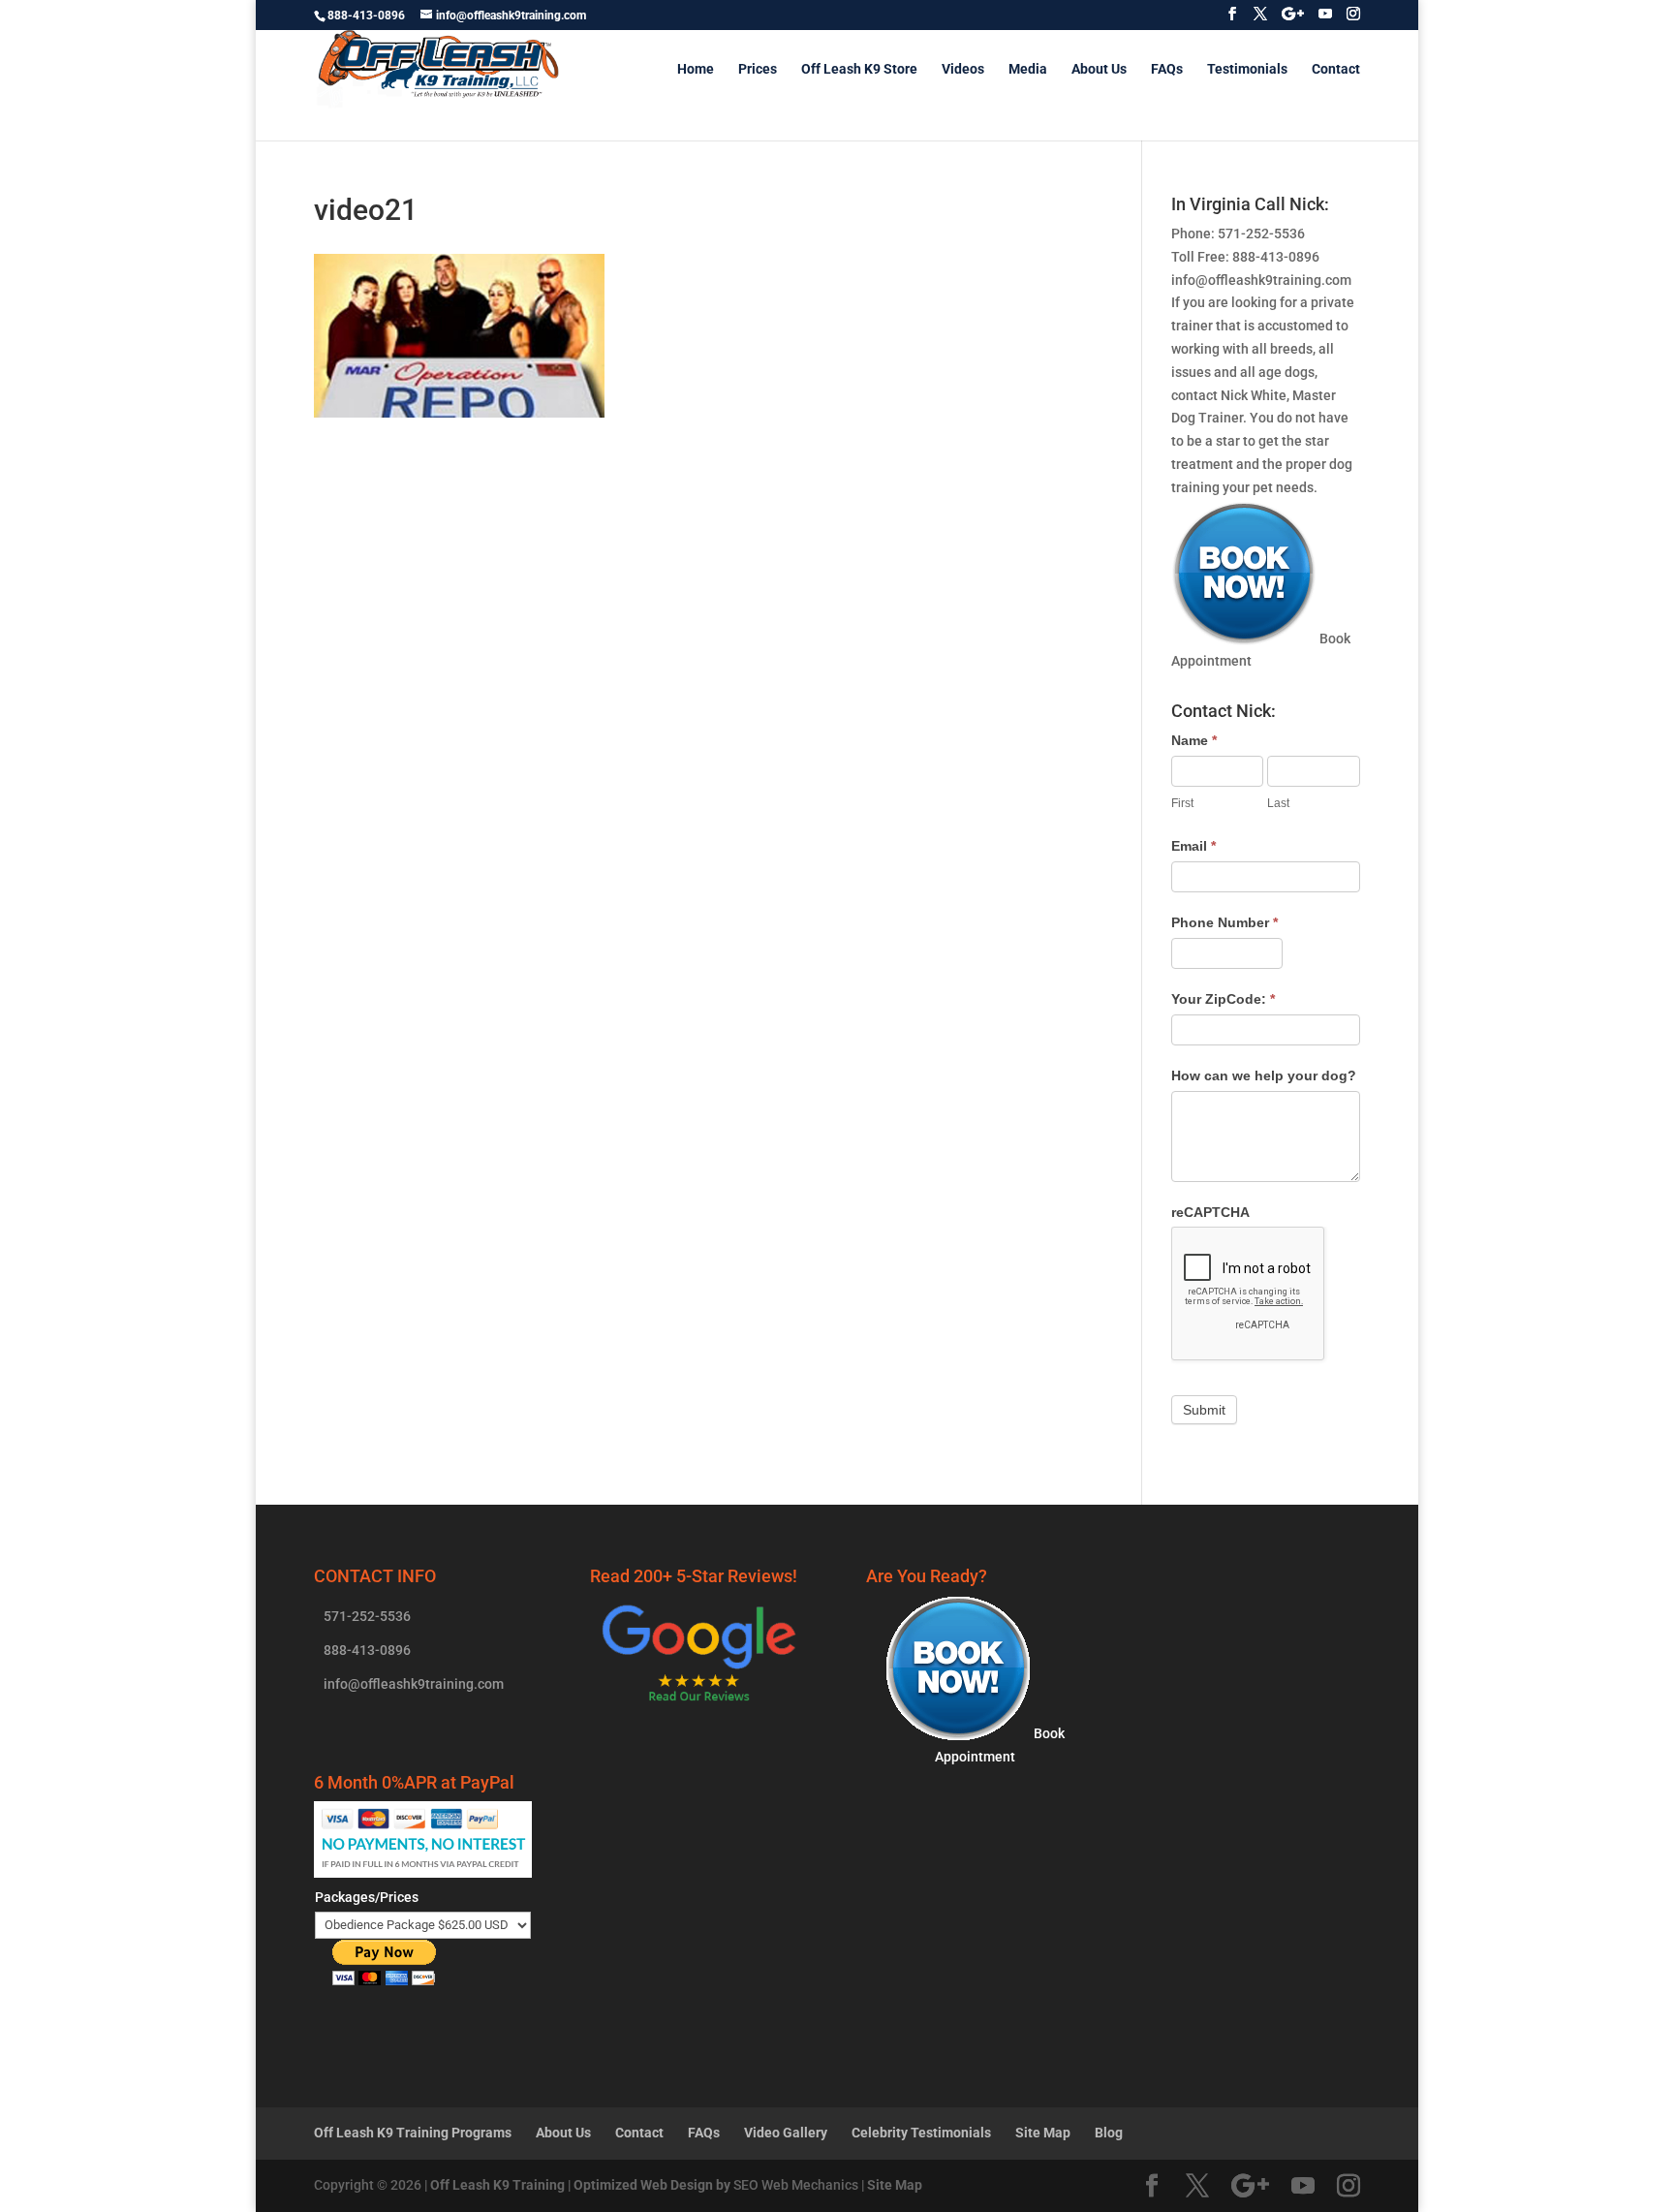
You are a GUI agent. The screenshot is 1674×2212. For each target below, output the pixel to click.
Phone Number (1224, 922)
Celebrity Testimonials (921, 2133)
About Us (1099, 69)
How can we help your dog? (1264, 1075)
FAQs (1167, 69)
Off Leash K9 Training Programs (413, 2133)
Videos (963, 69)
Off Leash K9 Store (859, 69)
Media (1028, 69)
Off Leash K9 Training (497, 2185)
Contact (1336, 69)
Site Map (1043, 2133)
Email (1193, 846)
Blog (1109, 2133)
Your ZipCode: (1223, 999)
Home (696, 69)
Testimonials (1247, 69)
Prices (758, 69)
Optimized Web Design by (652, 2185)
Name (1194, 740)
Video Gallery (786, 2133)
